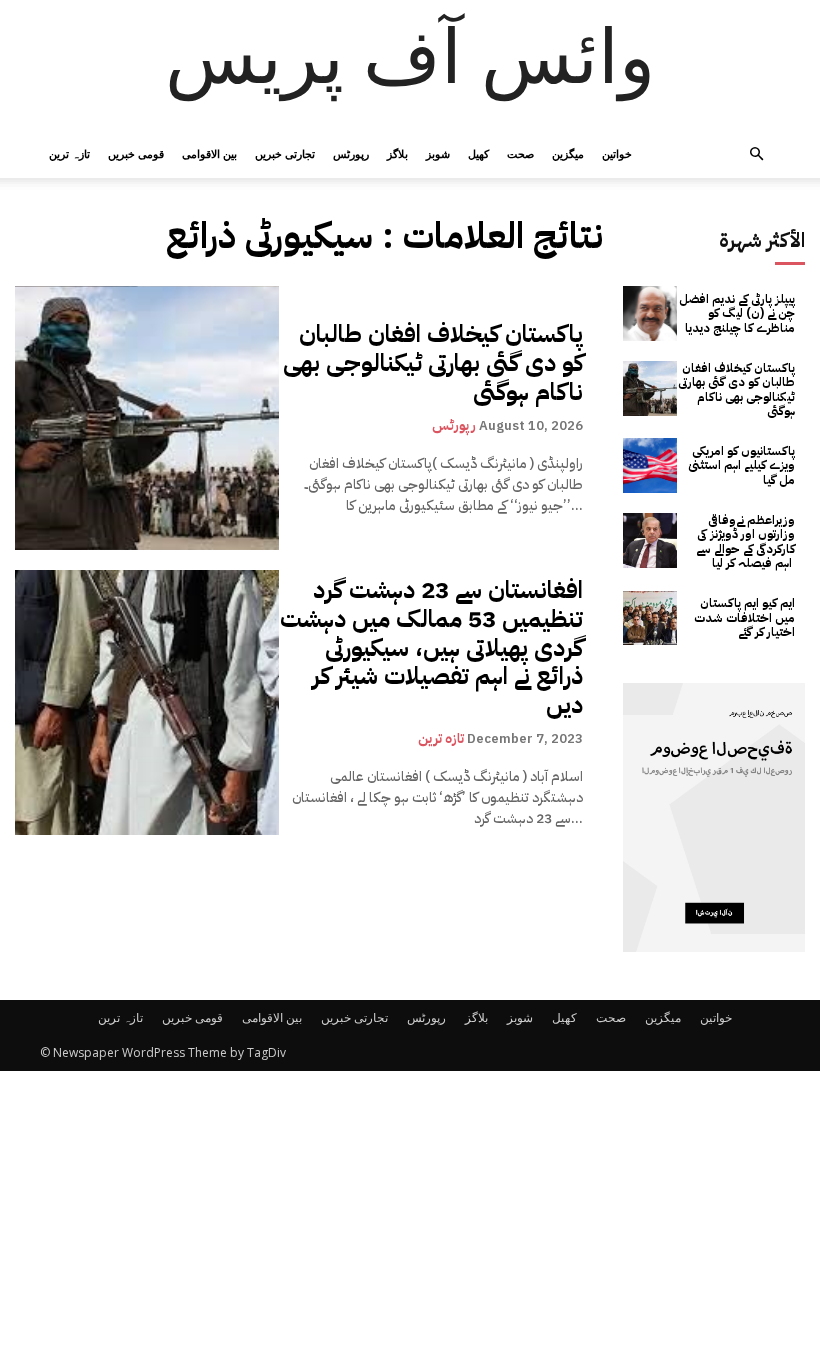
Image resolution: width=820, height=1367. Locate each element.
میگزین (568, 153)
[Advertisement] (410, 1219)
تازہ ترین (69, 153)
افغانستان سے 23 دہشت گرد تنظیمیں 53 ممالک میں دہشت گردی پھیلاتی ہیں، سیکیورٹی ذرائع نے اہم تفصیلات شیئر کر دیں (431, 647)
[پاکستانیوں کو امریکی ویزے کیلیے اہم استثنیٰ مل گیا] (650, 465)
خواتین (617, 153)
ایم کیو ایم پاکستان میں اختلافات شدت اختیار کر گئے (744, 617)
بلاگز (397, 153)
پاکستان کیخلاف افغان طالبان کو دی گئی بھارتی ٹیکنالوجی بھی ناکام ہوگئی (433, 363)
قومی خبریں (136, 153)
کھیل (478, 153)
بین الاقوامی (209, 153)
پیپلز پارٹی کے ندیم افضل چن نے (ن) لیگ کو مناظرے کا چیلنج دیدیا (737, 313)
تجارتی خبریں (285, 153)
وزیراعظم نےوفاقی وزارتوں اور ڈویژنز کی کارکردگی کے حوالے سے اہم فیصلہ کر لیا (745, 541)
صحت (520, 153)
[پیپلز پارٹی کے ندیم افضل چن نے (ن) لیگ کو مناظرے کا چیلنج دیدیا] (650, 313)
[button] (756, 154)
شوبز (438, 153)
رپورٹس (351, 153)
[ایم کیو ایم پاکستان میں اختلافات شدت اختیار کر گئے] (650, 618)
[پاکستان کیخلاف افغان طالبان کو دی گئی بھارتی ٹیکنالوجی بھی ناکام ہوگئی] (147, 418)
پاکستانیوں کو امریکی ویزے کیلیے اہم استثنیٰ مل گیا (741, 465)
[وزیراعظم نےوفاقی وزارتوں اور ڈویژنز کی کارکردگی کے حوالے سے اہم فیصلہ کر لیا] (650, 540)
